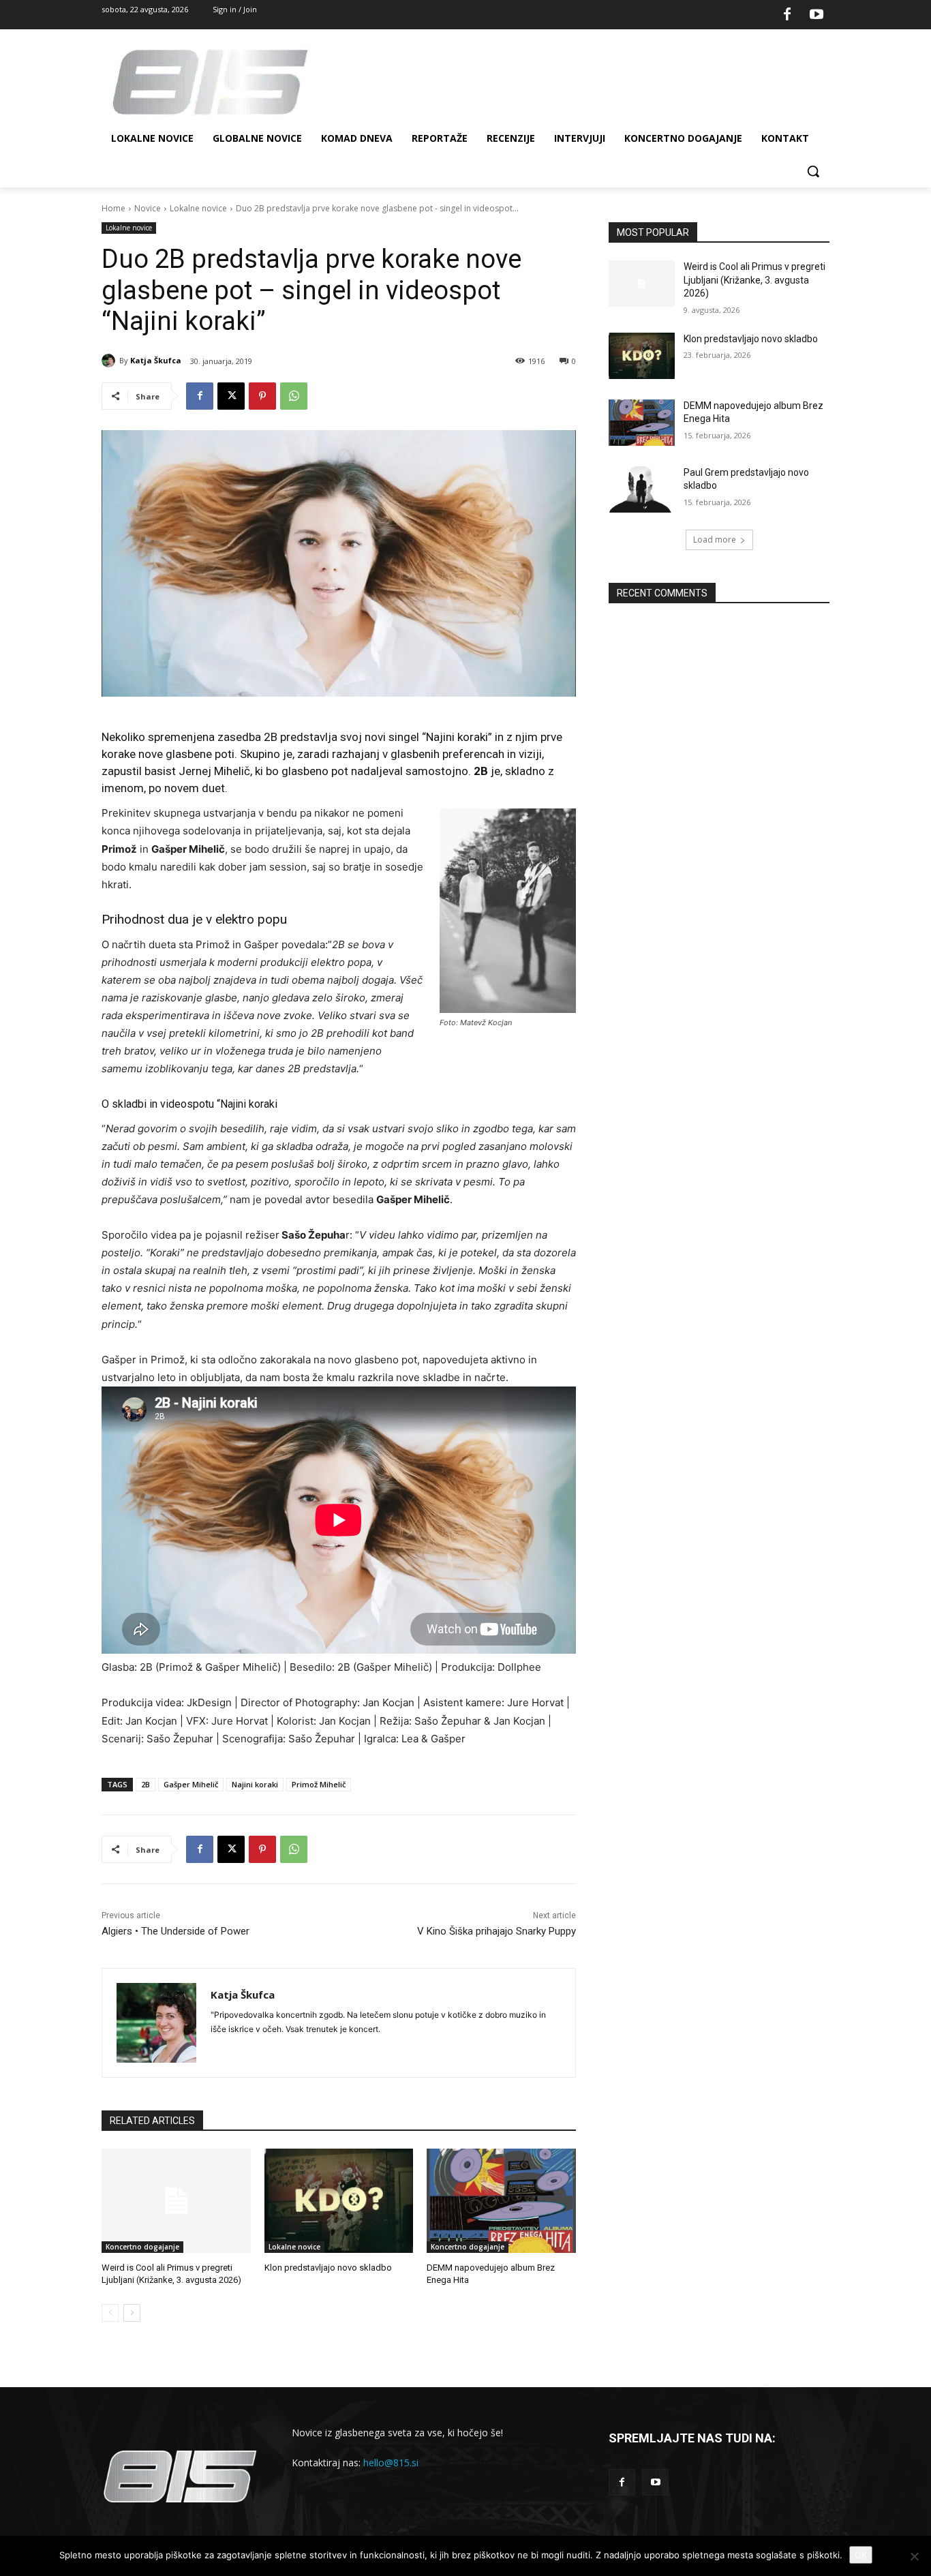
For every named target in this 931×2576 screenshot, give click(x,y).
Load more (715, 540)
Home (113, 208)
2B (146, 1784)
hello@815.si (391, 2463)
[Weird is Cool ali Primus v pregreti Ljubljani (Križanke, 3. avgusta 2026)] (176, 2201)
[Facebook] (787, 15)
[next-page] (132, 2313)
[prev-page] (110, 2313)
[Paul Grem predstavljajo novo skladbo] (642, 489)
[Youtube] (816, 15)
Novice (148, 208)
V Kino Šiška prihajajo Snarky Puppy (497, 1931)
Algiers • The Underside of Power (175, 1931)
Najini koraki (255, 1784)
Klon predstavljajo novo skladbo (328, 2268)
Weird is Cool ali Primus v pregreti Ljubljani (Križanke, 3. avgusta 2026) (754, 280)
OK (861, 2555)
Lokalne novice (198, 208)
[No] (914, 2556)
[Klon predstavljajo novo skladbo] (339, 2201)
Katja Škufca (156, 360)
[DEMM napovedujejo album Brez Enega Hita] (501, 2201)
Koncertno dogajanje (142, 2247)
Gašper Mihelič (191, 1784)
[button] (813, 171)
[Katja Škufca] (110, 361)
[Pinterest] (262, 396)
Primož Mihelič (319, 1784)
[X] (231, 396)
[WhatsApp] (294, 396)
